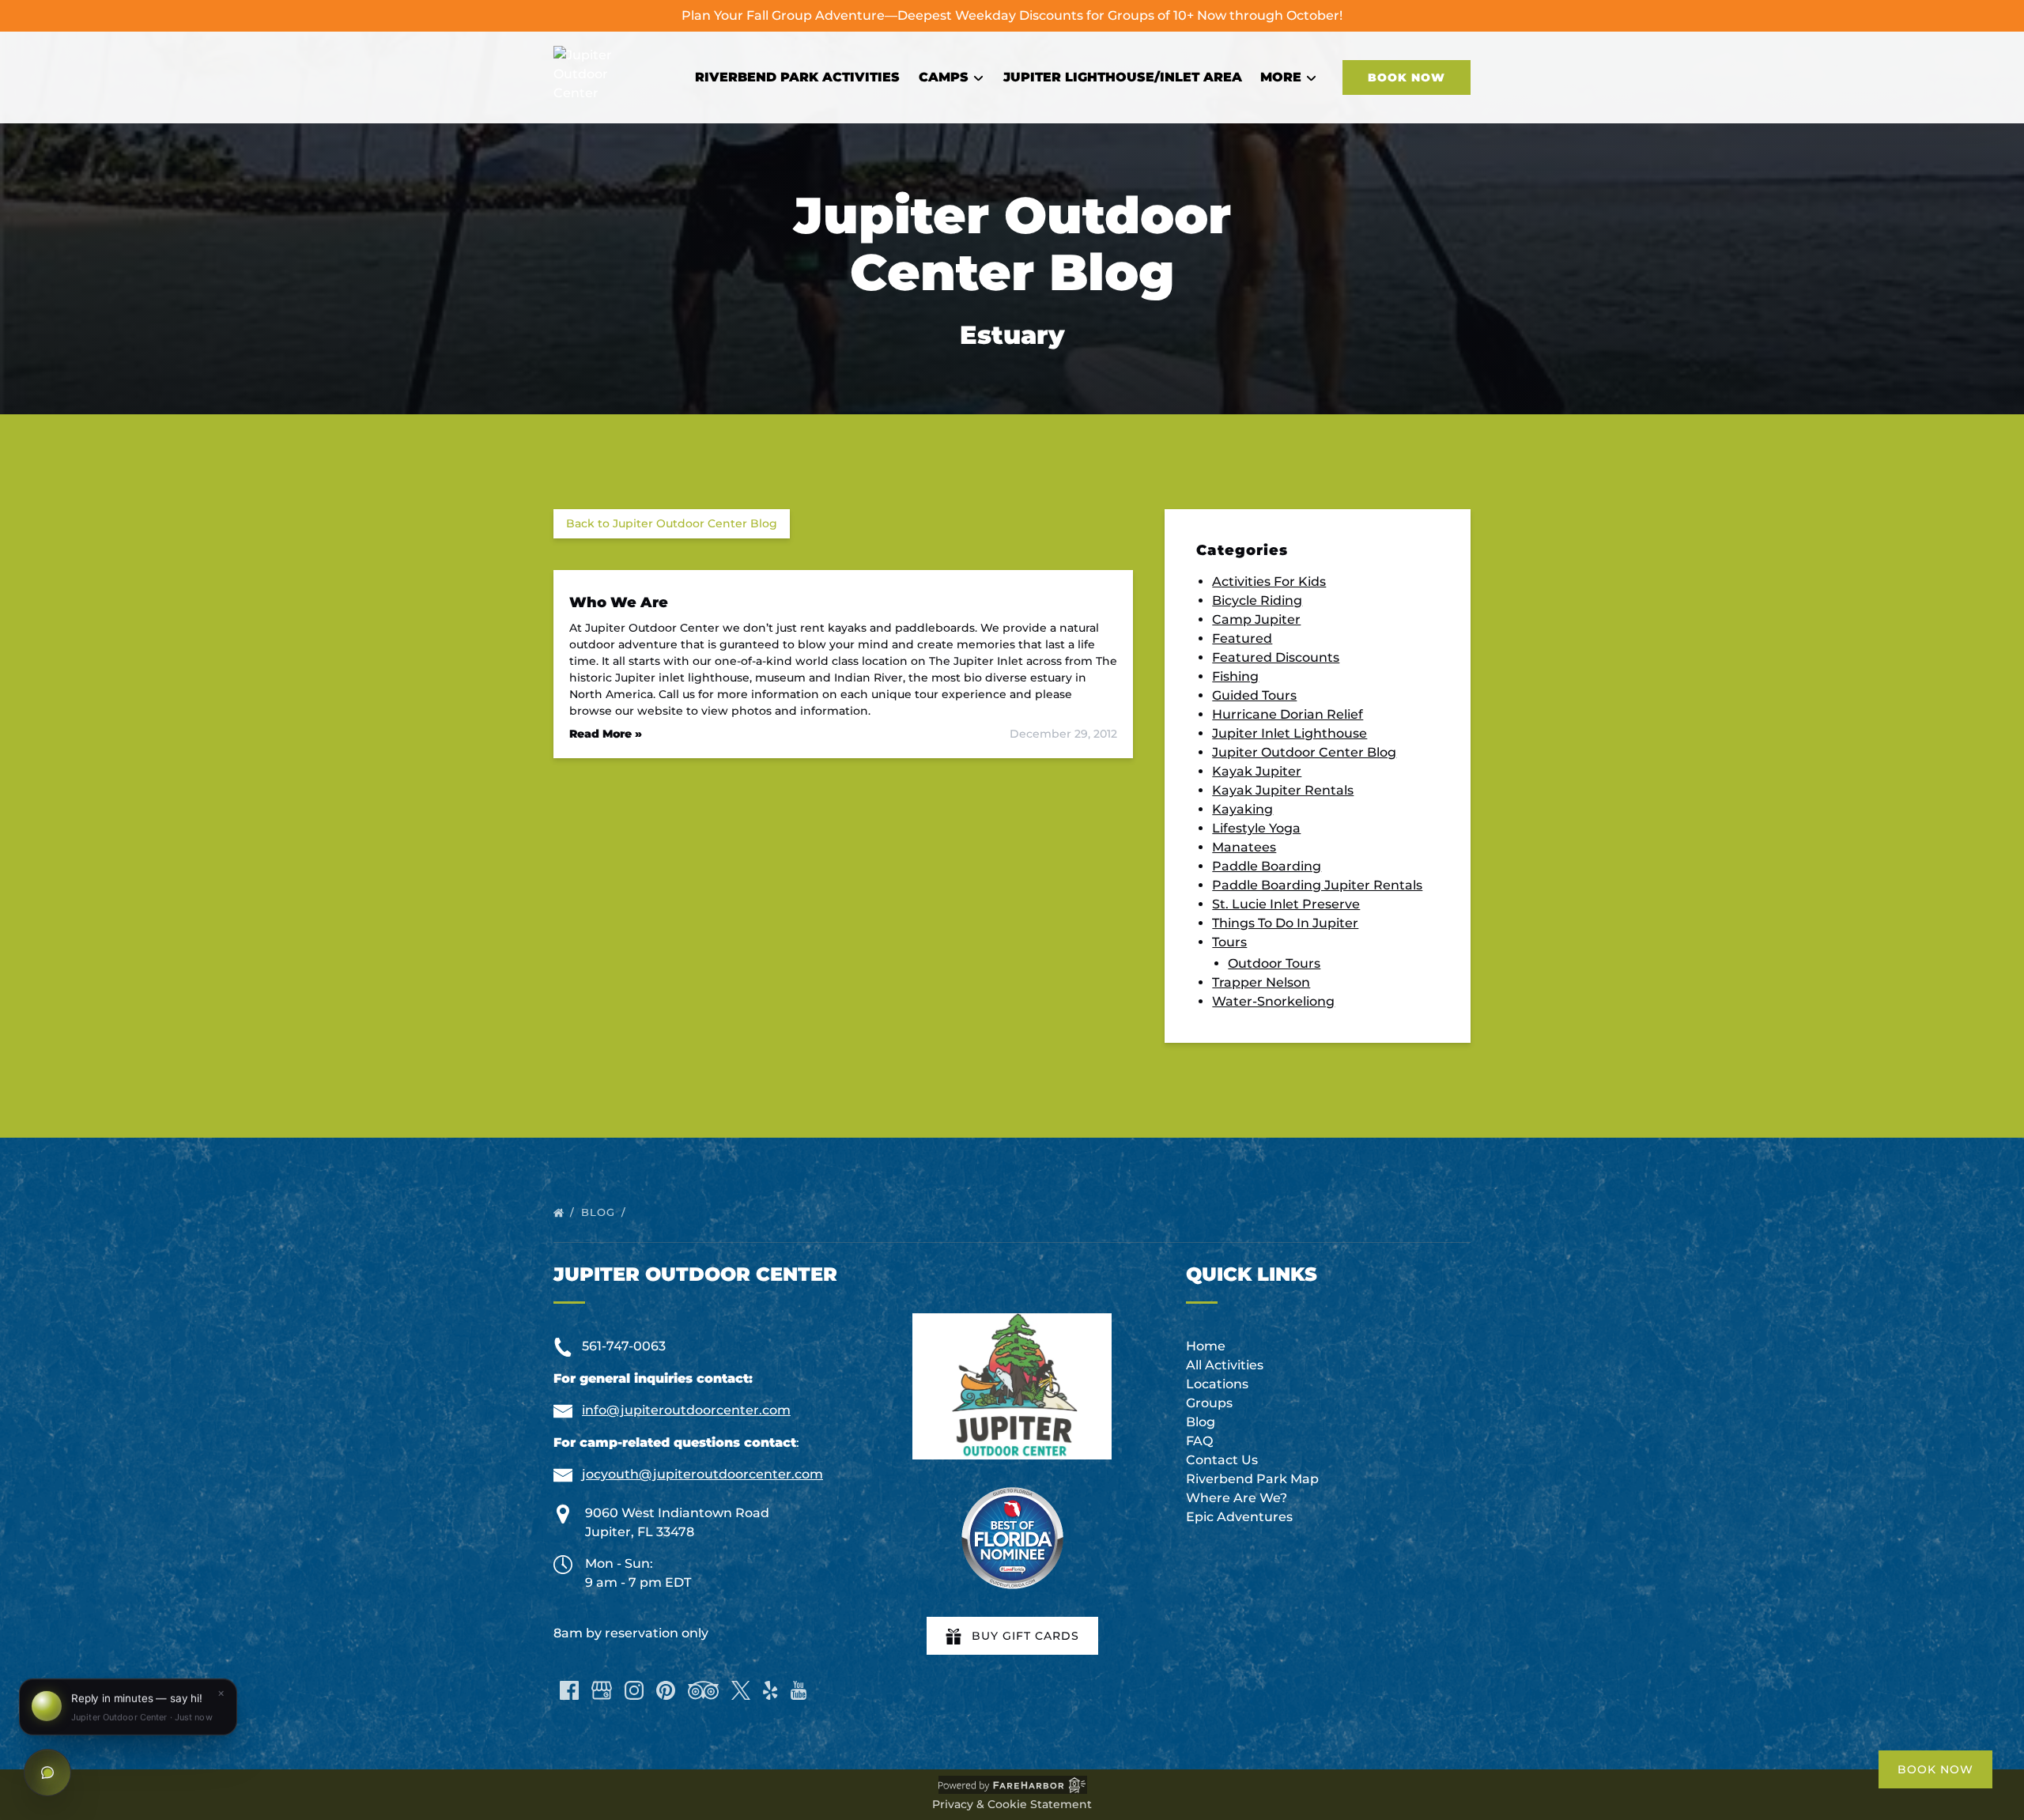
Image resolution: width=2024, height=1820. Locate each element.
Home (1206, 1346)
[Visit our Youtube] (799, 1690)
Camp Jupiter (1256, 619)
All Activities (1225, 1365)
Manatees (1244, 847)
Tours (1229, 942)
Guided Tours (1254, 695)
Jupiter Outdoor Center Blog (1304, 752)
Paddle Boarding (1267, 866)
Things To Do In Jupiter (1285, 923)
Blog (600, 1212)
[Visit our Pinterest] (666, 1690)
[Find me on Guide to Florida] (1012, 1538)
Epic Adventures (1239, 1517)
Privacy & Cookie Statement (1012, 1804)
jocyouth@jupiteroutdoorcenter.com (702, 1474)
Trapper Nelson (1261, 982)
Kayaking (1242, 809)
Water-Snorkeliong (1273, 1001)
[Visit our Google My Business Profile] (602, 1690)
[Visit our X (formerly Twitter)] (741, 1690)
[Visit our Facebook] (569, 1690)
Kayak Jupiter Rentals (1283, 790)
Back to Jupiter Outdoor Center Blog (672, 523)
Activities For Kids (1269, 581)
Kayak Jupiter (1257, 771)
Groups (1209, 1403)
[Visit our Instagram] (634, 1690)
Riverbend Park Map (1252, 1479)
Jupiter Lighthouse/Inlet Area (1123, 77)
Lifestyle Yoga (1256, 828)
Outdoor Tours (1274, 963)
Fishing (1235, 676)
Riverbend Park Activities (797, 77)
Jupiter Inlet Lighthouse (1290, 733)
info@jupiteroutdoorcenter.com (686, 1410)
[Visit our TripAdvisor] (703, 1690)
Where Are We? (1237, 1498)
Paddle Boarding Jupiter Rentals (1317, 885)
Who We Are (619, 602)
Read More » (606, 734)
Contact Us (1222, 1460)
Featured (1242, 638)
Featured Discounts (1276, 657)
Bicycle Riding (1257, 600)
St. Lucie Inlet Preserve (1286, 904)
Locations (1217, 1384)
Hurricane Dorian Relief (1288, 714)
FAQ (1199, 1441)
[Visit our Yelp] (770, 1690)
